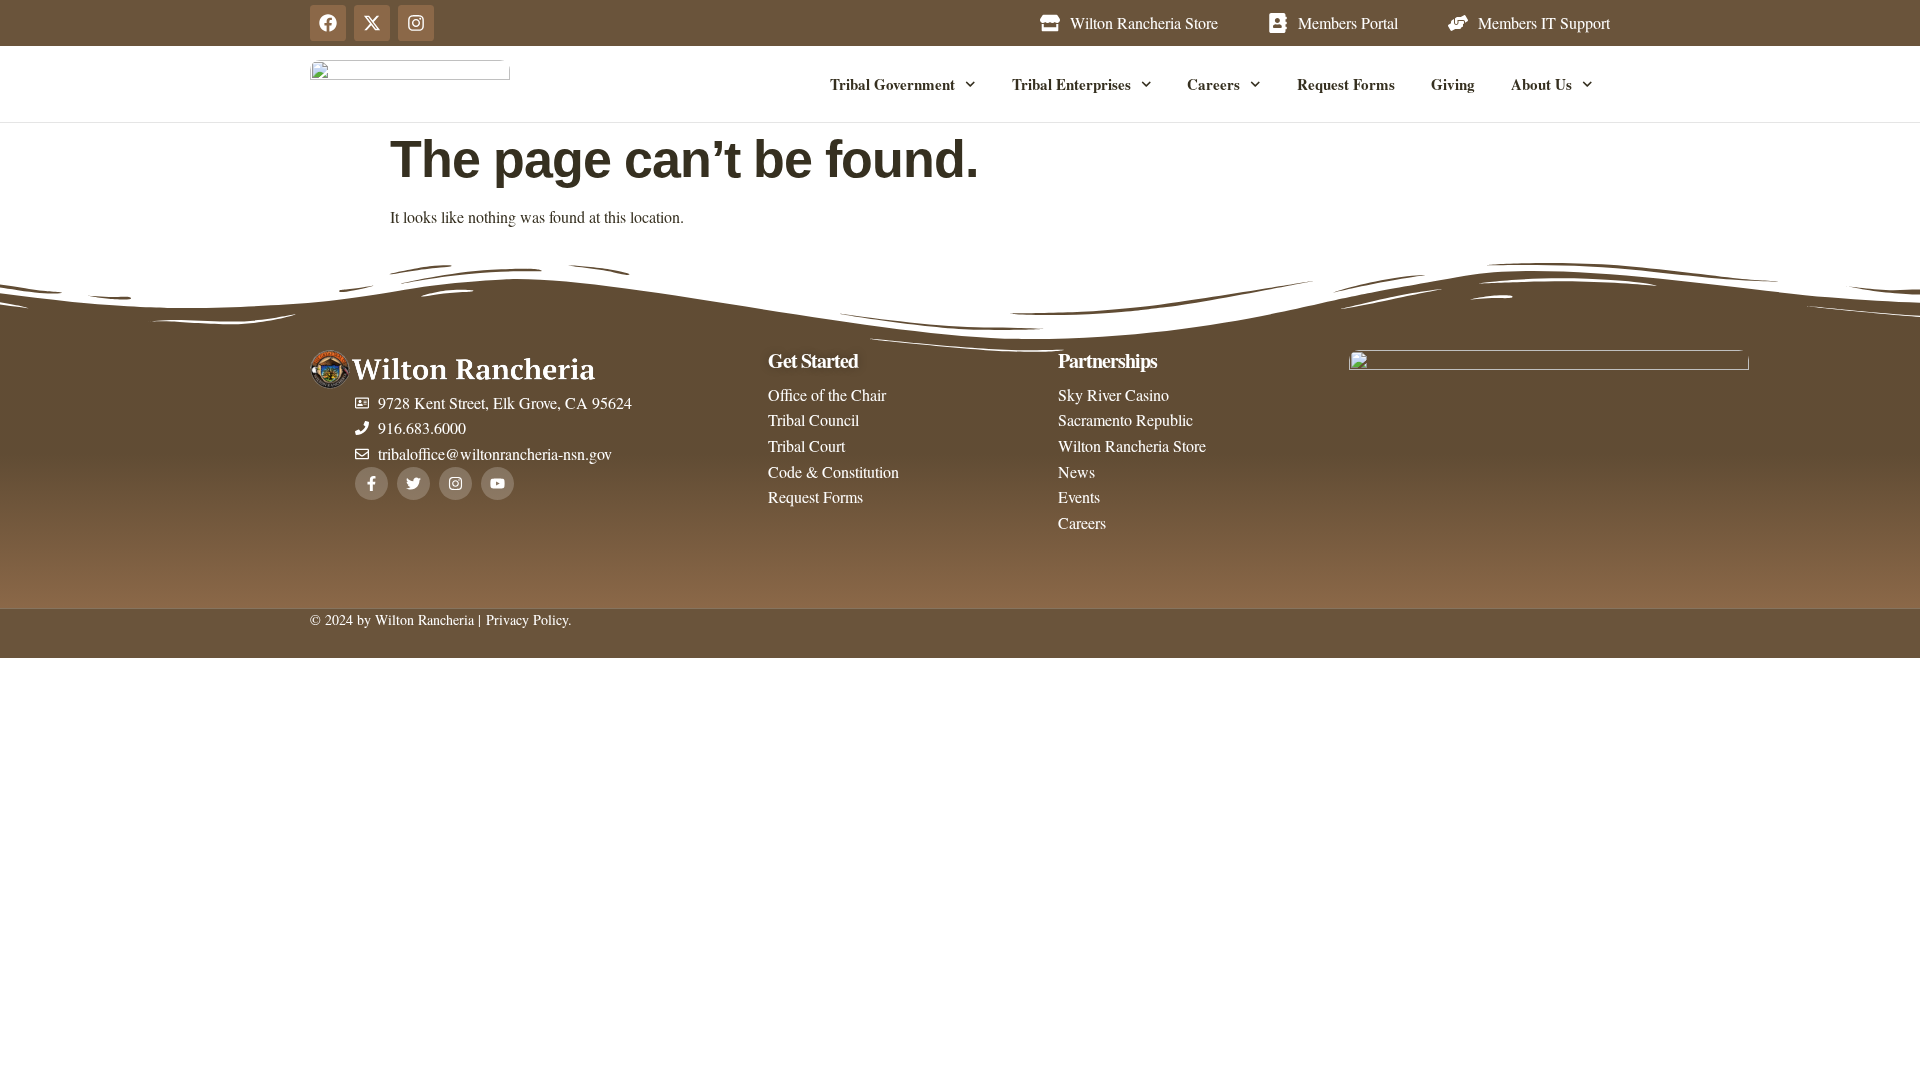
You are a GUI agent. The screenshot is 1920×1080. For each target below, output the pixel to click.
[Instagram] (416, 23)
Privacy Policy (524, 619)
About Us (1541, 84)
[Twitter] (413, 483)
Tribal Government (892, 84)
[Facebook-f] (371, 483)
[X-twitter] (372, 23)
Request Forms (1346, 84)
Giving (1453, 84)
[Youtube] (497, 483)
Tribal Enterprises (1071, 84)
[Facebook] (328, 23)
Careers (1213, 84)
